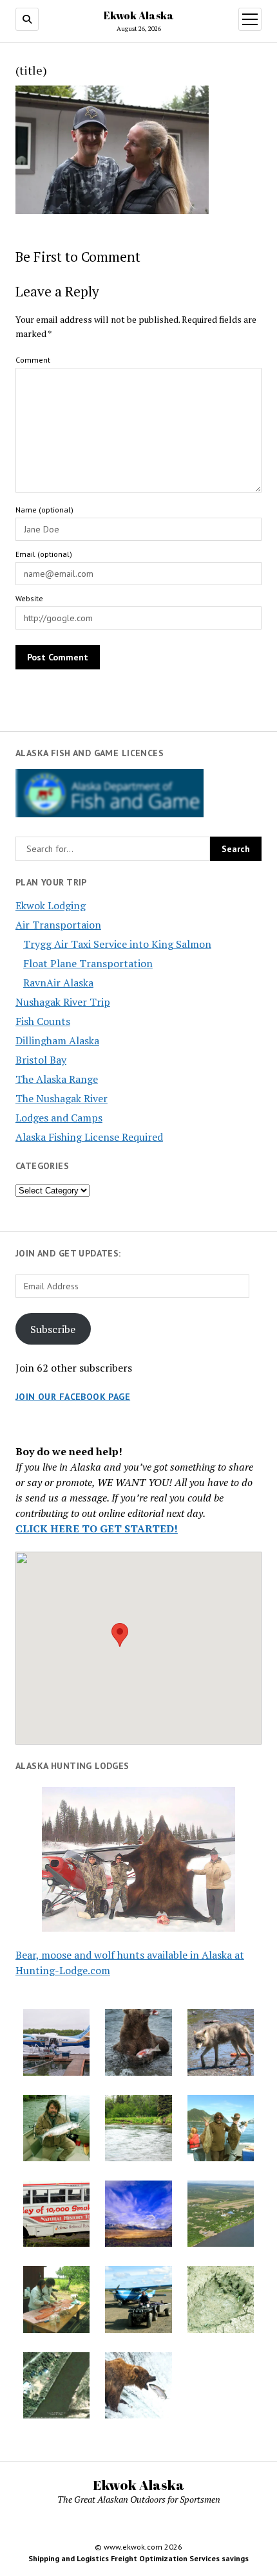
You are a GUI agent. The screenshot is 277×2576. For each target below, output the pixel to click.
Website (29, 598)
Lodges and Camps (59, 1118)
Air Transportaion (58, 925)
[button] (120, 1635)
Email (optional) (44, 554)
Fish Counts (43, 1021)
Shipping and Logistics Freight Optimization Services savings (138, 2558)
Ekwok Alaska (139, 15)
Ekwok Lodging (51, 905)
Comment (33, 360)
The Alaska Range (57, 1079)
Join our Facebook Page (73, 1397)
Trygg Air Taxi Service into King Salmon (117, 944)
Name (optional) (44, 510)
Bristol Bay (41, 1060)
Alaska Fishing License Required (89, 1137)
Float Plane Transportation (88, 963)
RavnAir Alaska (58, 983)
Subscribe (53, 1329)
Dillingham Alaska (57, 1040)
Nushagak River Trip (63, 1002)
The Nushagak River (62, 1098)
